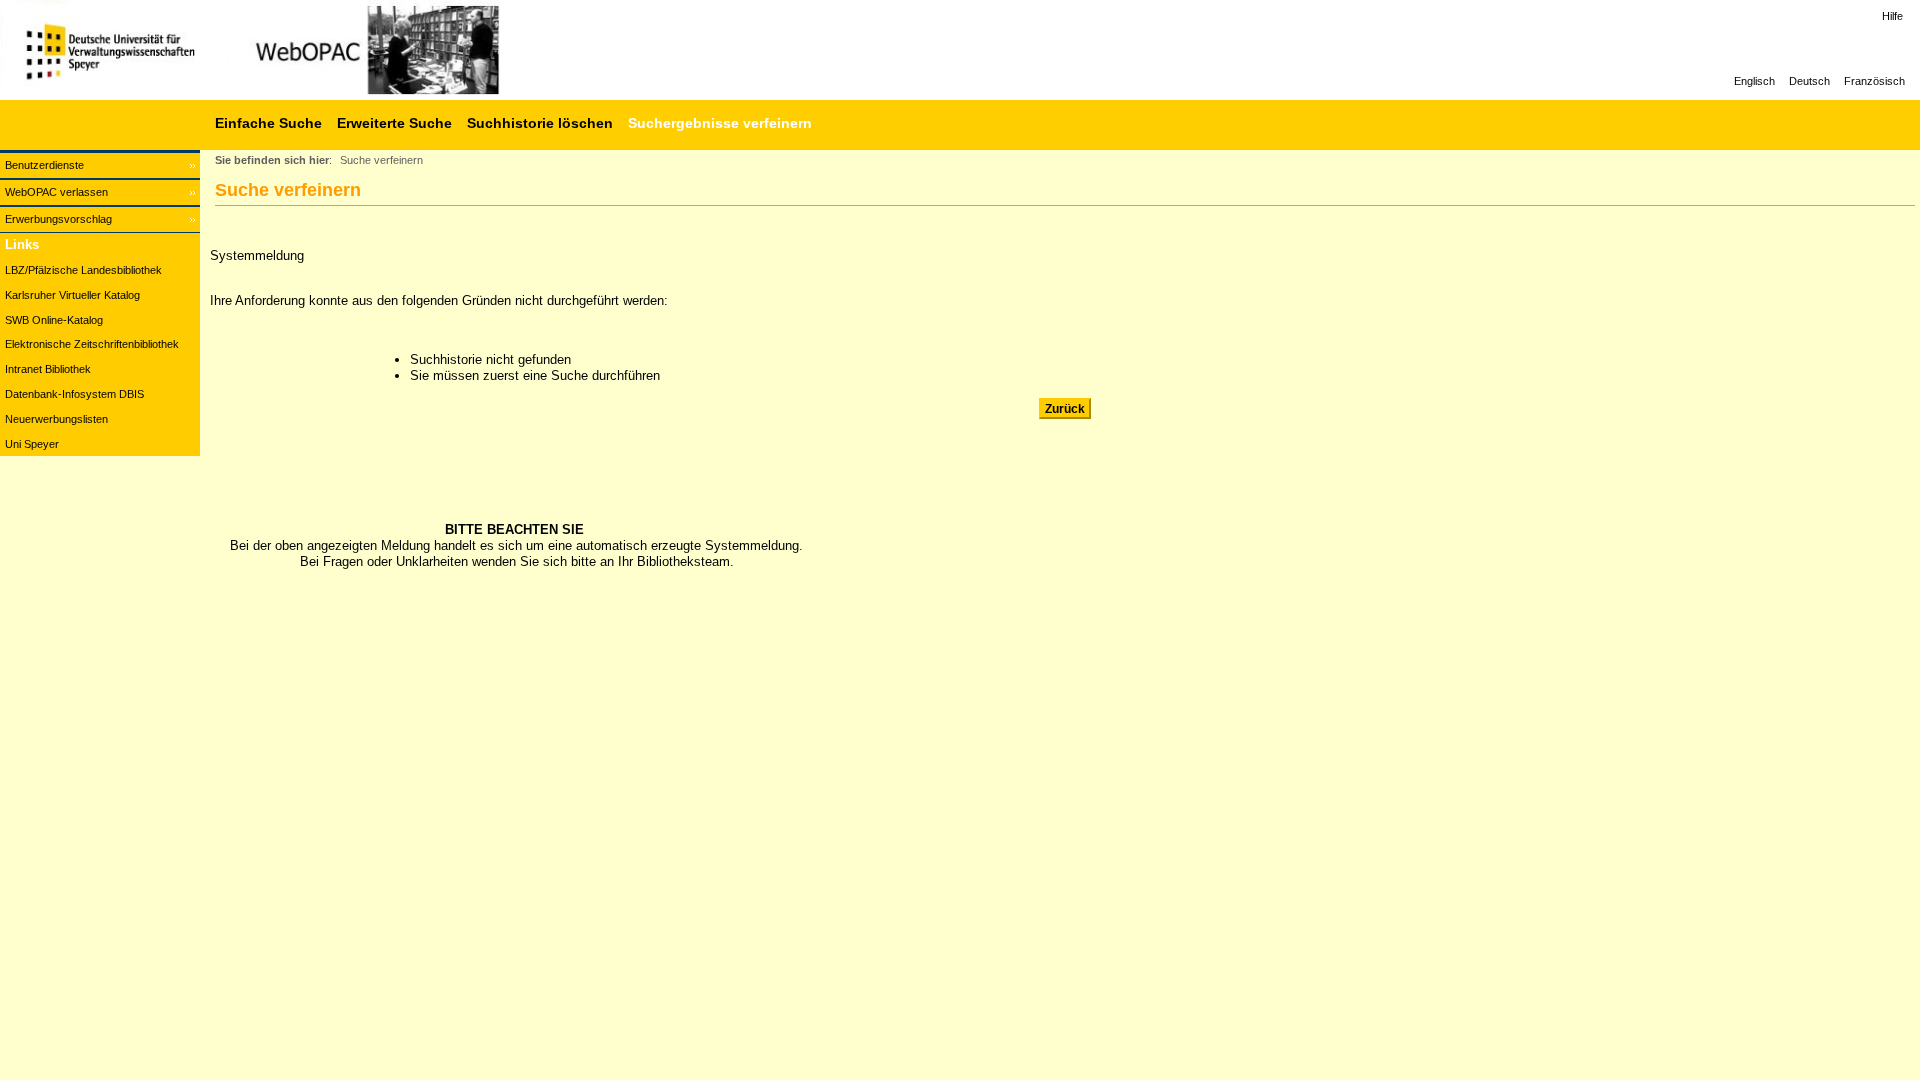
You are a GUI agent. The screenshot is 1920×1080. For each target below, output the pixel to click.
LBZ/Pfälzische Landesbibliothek (83, 270)
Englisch (1754, 81)
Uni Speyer (32, 444)
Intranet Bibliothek (48, 369)
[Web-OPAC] (300, 50)
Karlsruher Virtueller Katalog (72, 295)
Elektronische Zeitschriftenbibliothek (92, 344)
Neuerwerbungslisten (56, 419)
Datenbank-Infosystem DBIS (74, 394)
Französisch (1874, 81)
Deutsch (1809, 81)
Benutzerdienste (44, 165)
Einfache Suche (268, 123)
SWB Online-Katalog (54, 320)
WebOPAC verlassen (56, 192)
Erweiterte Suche (394, 123)
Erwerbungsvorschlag (58, 219)
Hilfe (1892, 16)
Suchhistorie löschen (540, 123)
